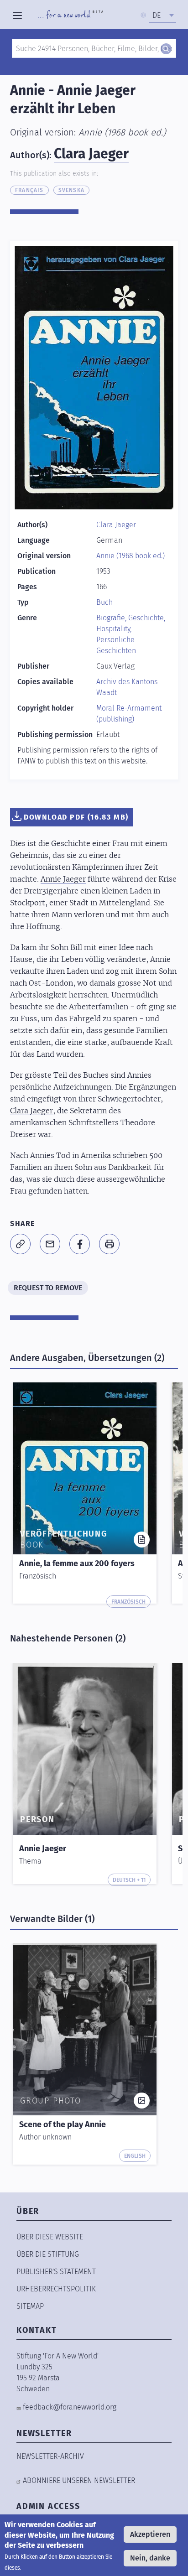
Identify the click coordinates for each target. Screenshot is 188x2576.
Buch (104, 602)
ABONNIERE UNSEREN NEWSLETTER (79, 2480)
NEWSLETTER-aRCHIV (50, 2456)
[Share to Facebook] (80, 1244)
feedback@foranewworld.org (70, 2407)
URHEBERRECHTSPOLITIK (56, 2289)
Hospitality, (114, 629)
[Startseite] (70, 16)
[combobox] (162, 16)
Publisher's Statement (56, 2272)
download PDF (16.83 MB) (76, 817)
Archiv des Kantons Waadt (127, 687)
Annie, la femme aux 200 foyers (77, 1563)
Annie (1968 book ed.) (122, 132)
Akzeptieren (150, 2534)
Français (29, 190)
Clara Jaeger (91, 154)
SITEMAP (30, 2306)
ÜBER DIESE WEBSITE (50, 2237)
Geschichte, (147, 618)
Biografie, (112, 618)
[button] (20, 1244)
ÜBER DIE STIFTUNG (48, 2254)
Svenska (71, 190)
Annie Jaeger (63, 879)
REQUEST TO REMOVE (48, 1288)
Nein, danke (150, 2558)
